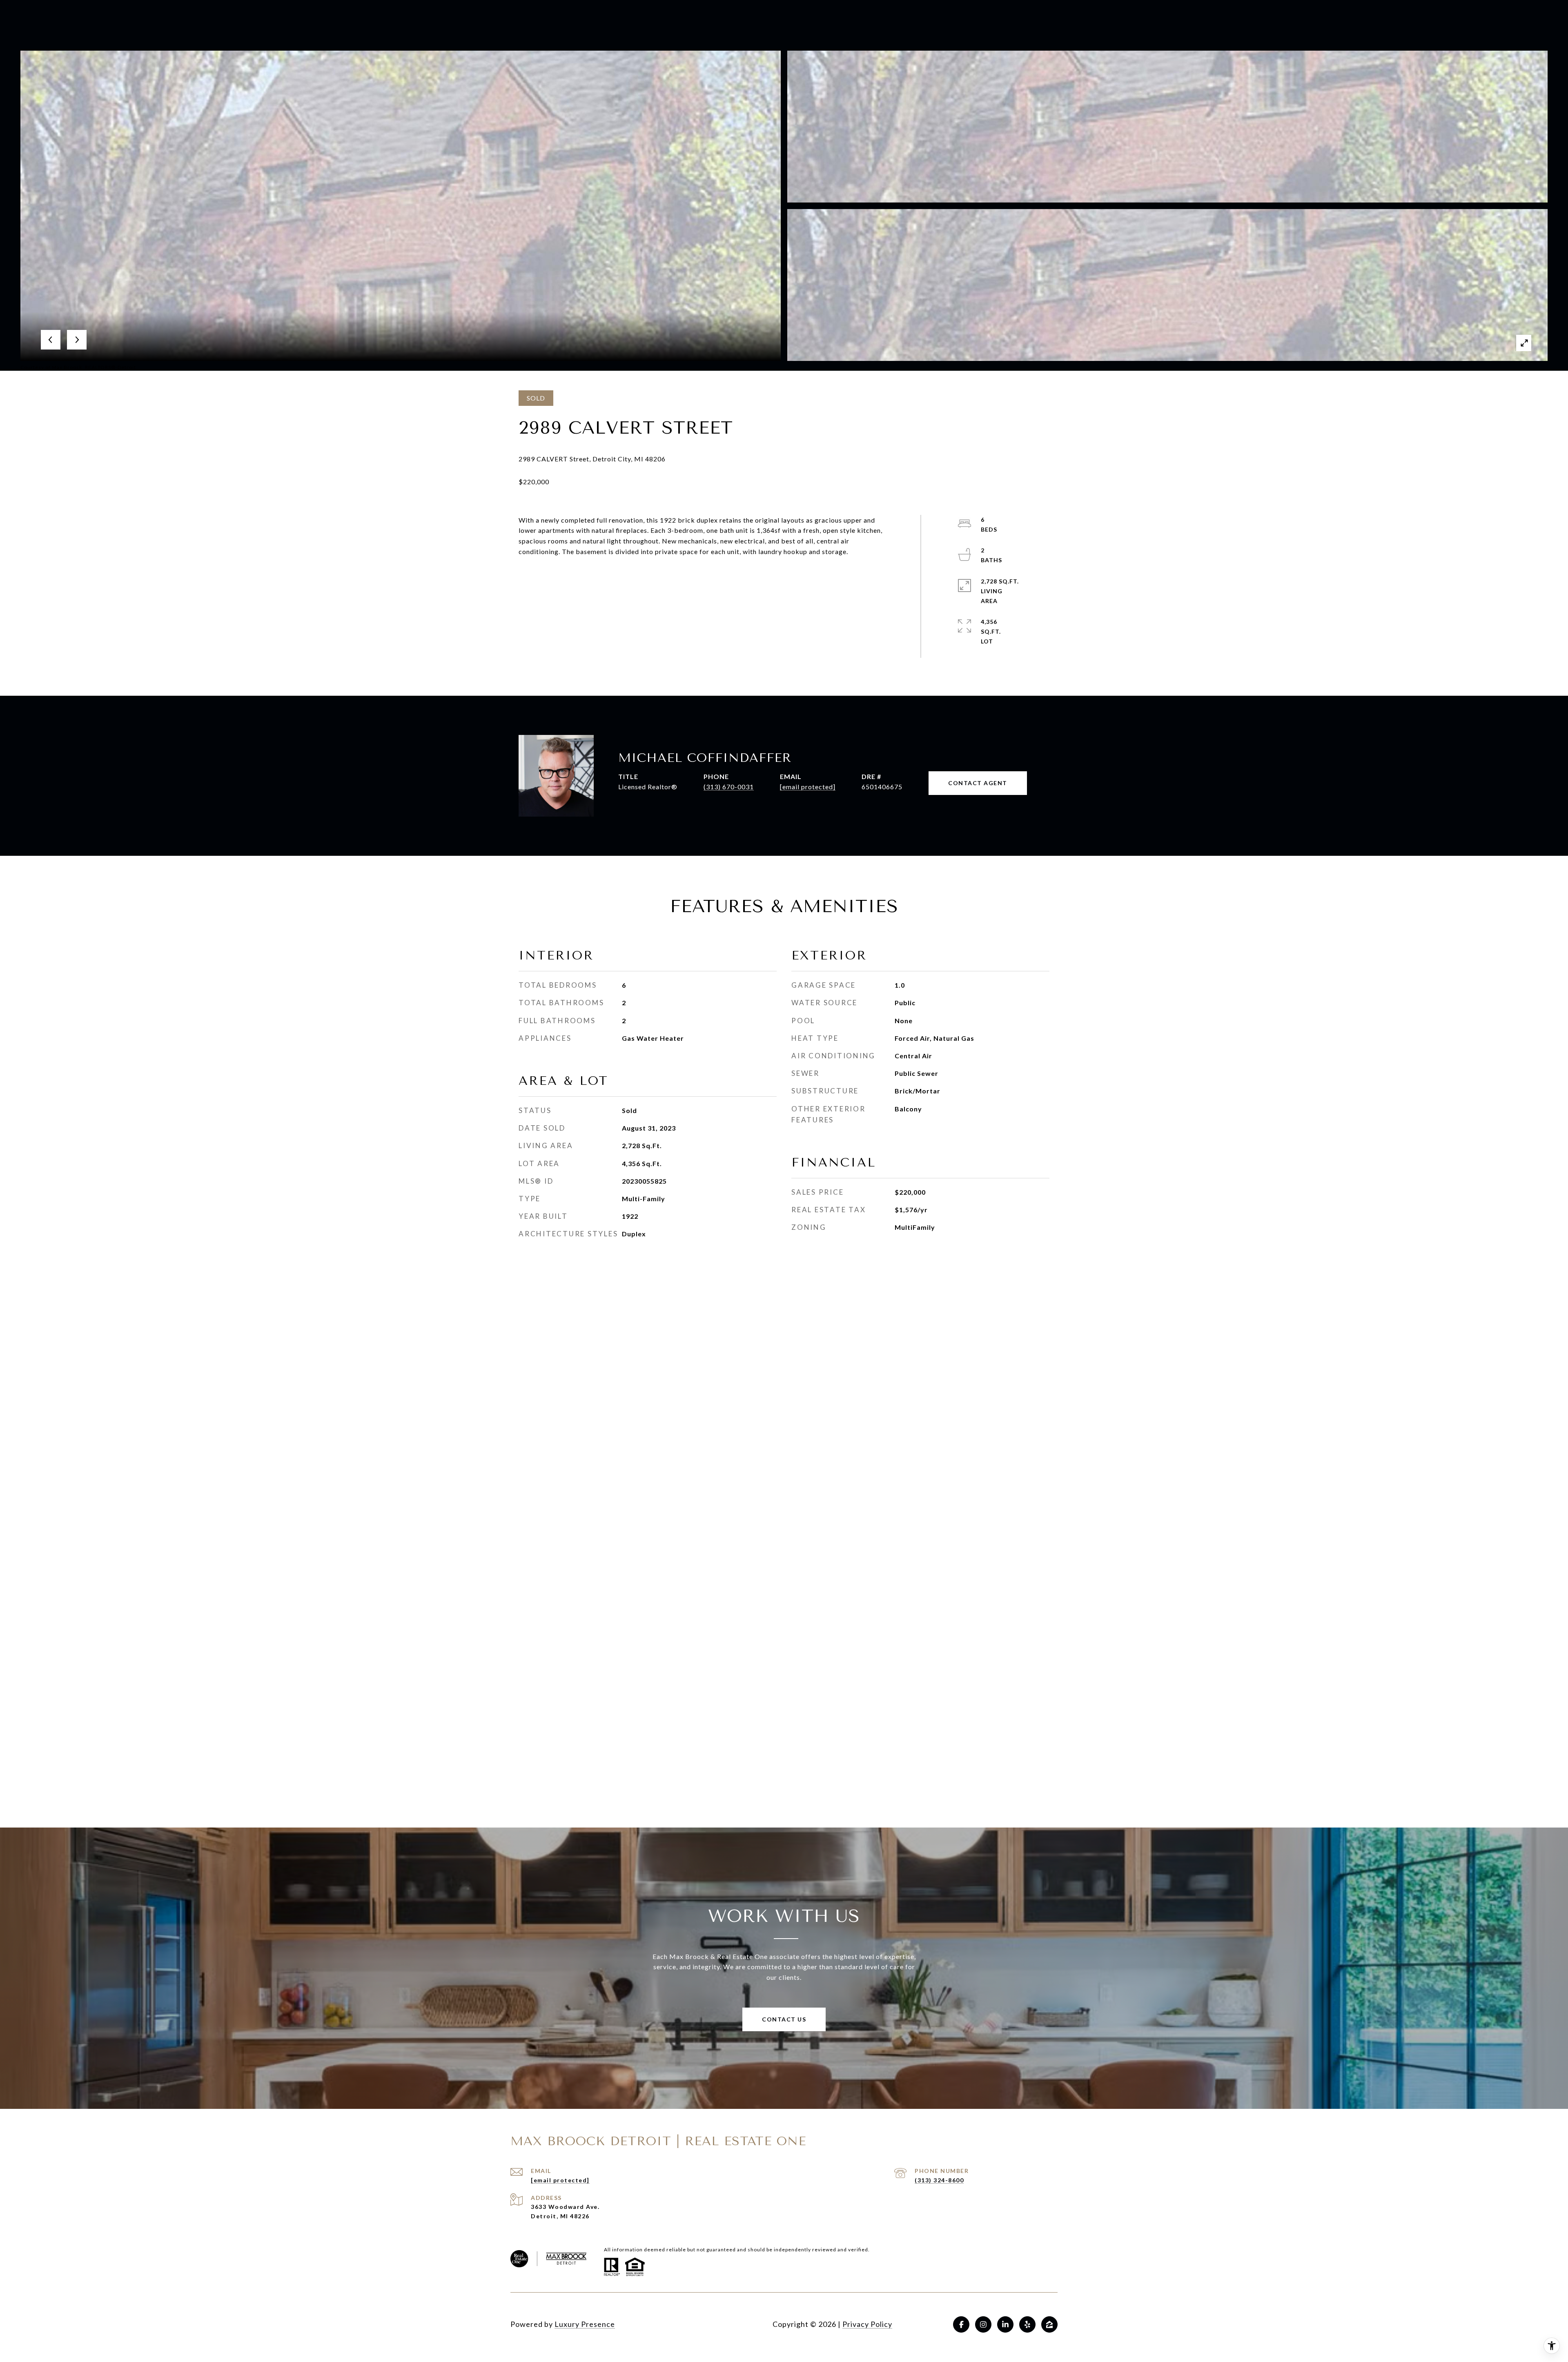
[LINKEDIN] (1005, 2324)
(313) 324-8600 (939, 2180)
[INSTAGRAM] (983, 2324)
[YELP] (1027, 2324)
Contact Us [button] (784, 2019)
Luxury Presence (585, 2324)
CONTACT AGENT (978, 783)
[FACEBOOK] (961, 2324)
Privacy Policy (867, 2324)
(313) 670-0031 (729, 787)
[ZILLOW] (1049, 2324)
